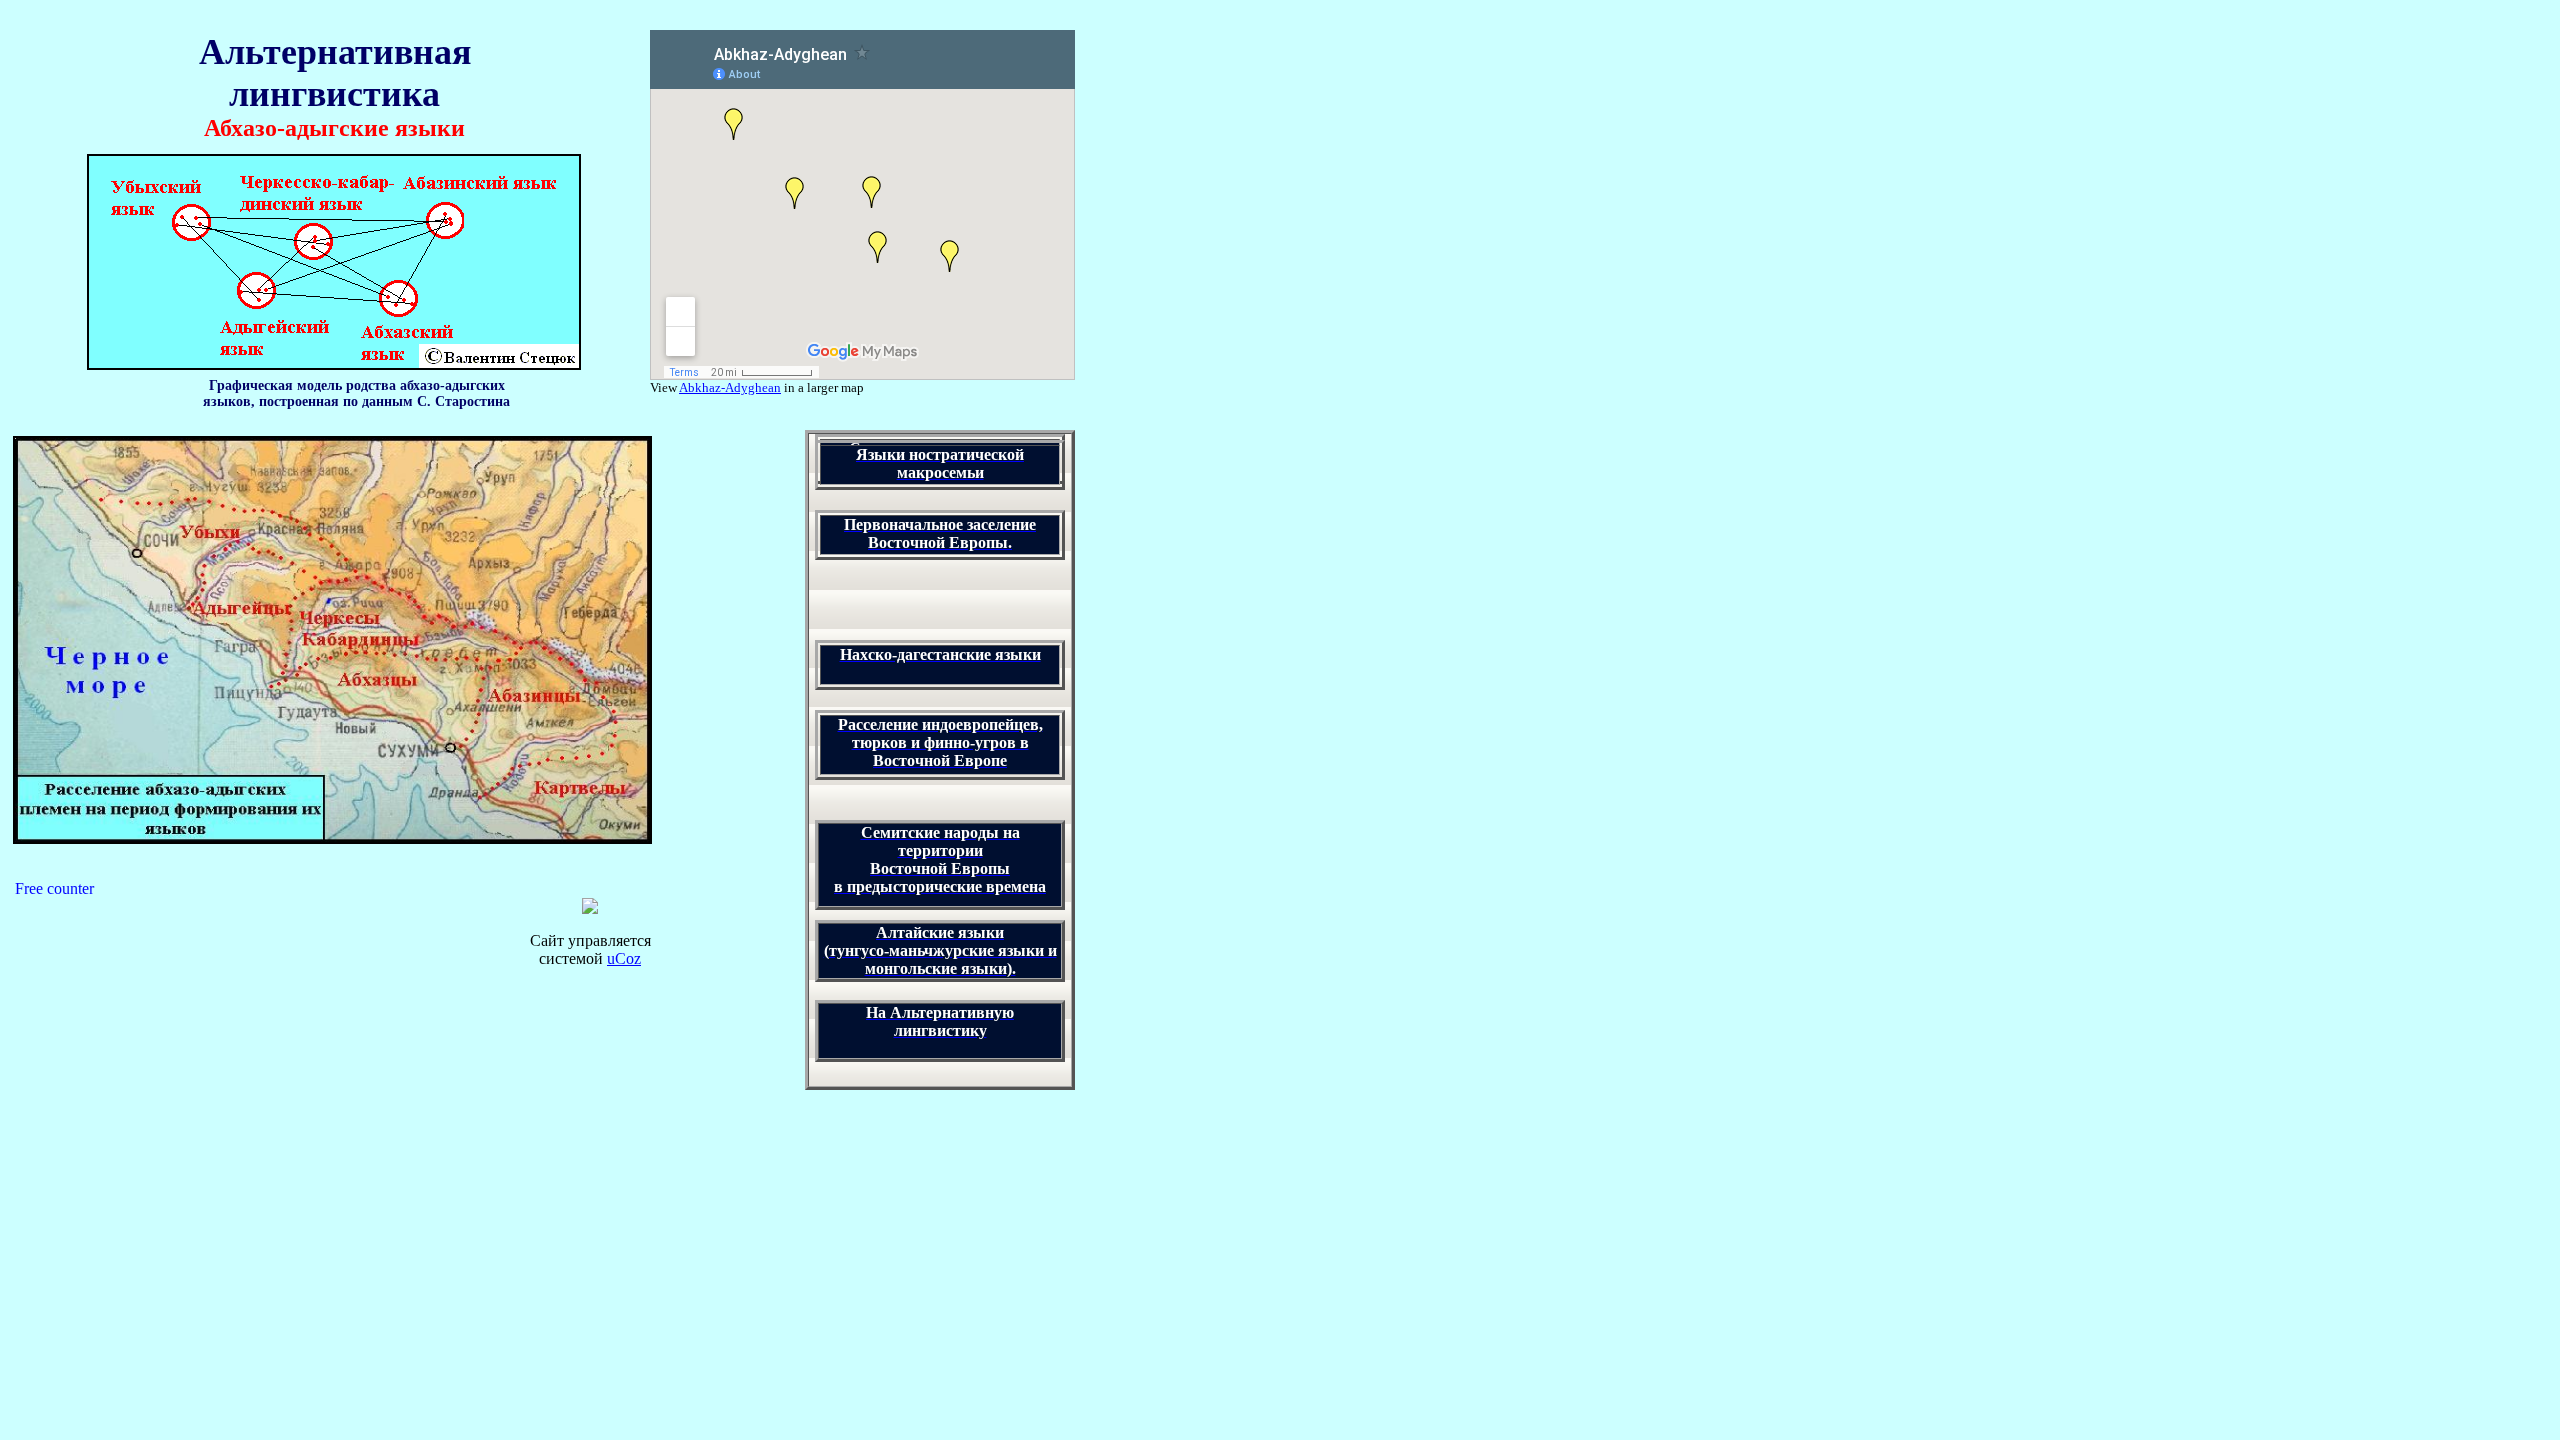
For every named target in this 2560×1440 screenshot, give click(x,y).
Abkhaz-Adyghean (730, 387)
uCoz (624, 958)
